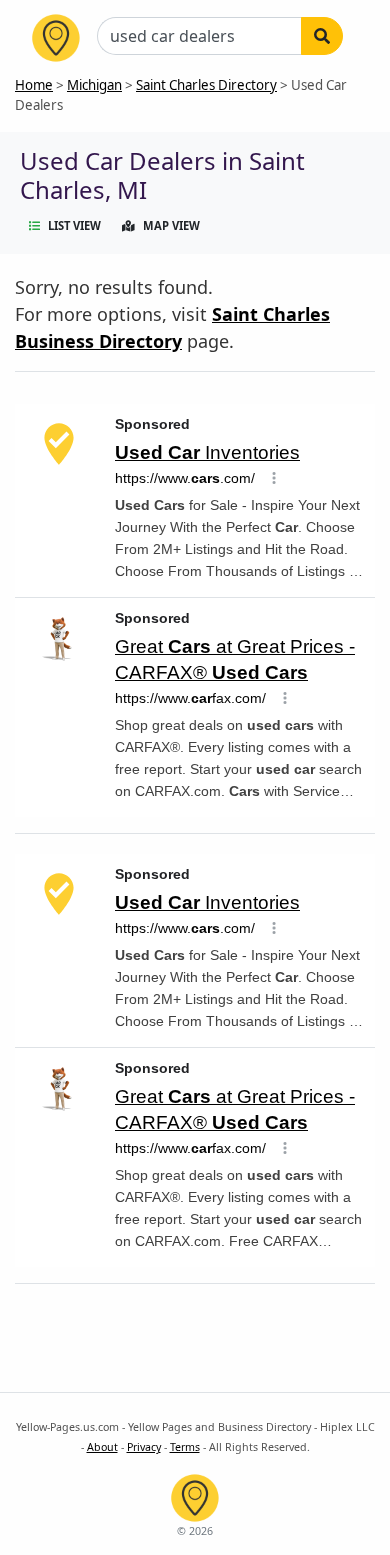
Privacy (144, 1447)
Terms (185, 1447)
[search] (322, 36)
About (102, 1447)
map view (171, 225)
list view (74, 225)
